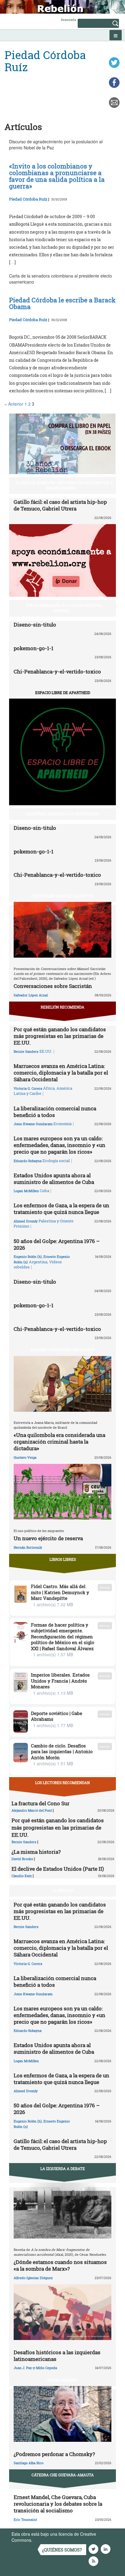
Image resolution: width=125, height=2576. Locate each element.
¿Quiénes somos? (62, 2550)
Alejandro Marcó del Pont (32, 1810)
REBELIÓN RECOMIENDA (62, 1007)
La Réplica (63, 1890)
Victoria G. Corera (28, 1088)
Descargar (105, 1587)
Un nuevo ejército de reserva (48, 1538)
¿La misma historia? (36, 1852)
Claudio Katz (22, 1876)
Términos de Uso (50, 2540)
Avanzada (68, 20)
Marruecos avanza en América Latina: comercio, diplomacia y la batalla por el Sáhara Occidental (61, 1073)
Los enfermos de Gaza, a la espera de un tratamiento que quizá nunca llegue (61, 1209)
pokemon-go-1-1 (34, 648)
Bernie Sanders (26, 1051)
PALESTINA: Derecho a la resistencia (62, 814)
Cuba (44, 1191)
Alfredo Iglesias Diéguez (33, 2278)
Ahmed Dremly (26, 1221)
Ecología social (56, 1161)
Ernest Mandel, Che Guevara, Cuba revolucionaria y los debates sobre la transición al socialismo (58, 2504)
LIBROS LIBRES (63, 1559)
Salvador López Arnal (31, 995)
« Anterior (14, 404)
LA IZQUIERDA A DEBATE (63, 2169)
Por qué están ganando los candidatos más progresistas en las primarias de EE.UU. (60, 1036)
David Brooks (22, 1859)
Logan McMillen (26, 1191)
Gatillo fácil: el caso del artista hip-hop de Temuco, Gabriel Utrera (60, 505)
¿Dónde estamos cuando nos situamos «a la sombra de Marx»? (60, 2265)
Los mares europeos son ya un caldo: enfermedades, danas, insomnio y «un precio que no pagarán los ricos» (59, 1145)
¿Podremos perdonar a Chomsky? (54, 2454)
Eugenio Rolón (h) (28, 1256)
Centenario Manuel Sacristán (62, 896)
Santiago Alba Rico (29, 2463)
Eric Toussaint (25, 2519)
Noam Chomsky (62, 2380)
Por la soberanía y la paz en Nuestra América (64, 608)
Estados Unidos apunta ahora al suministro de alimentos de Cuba (54, 1179)
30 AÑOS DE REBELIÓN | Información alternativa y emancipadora (64, 485)
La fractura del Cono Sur (41, 1803)
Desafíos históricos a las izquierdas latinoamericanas (57, 2356)
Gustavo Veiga (25, 1457)
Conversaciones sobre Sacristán (53, 986)
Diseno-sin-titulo (35, 625)
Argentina (38, 1262)
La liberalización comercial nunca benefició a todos (55, 1112)
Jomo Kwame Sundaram (33, 1124)
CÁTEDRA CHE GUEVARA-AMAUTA (63, 2475)
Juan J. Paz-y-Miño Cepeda (35, 2368)
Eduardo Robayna (28, 1161)
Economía (62, 1124)
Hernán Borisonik (28, 1547)
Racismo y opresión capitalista (63, 1350)
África (49, 1088)
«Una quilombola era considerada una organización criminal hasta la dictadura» (59, 1442)
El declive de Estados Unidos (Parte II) (58, 1869)
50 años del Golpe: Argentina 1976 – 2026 (57, 1244)
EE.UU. (46, 1051)
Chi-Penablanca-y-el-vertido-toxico (57, 671)
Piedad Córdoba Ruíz (28, 199)
